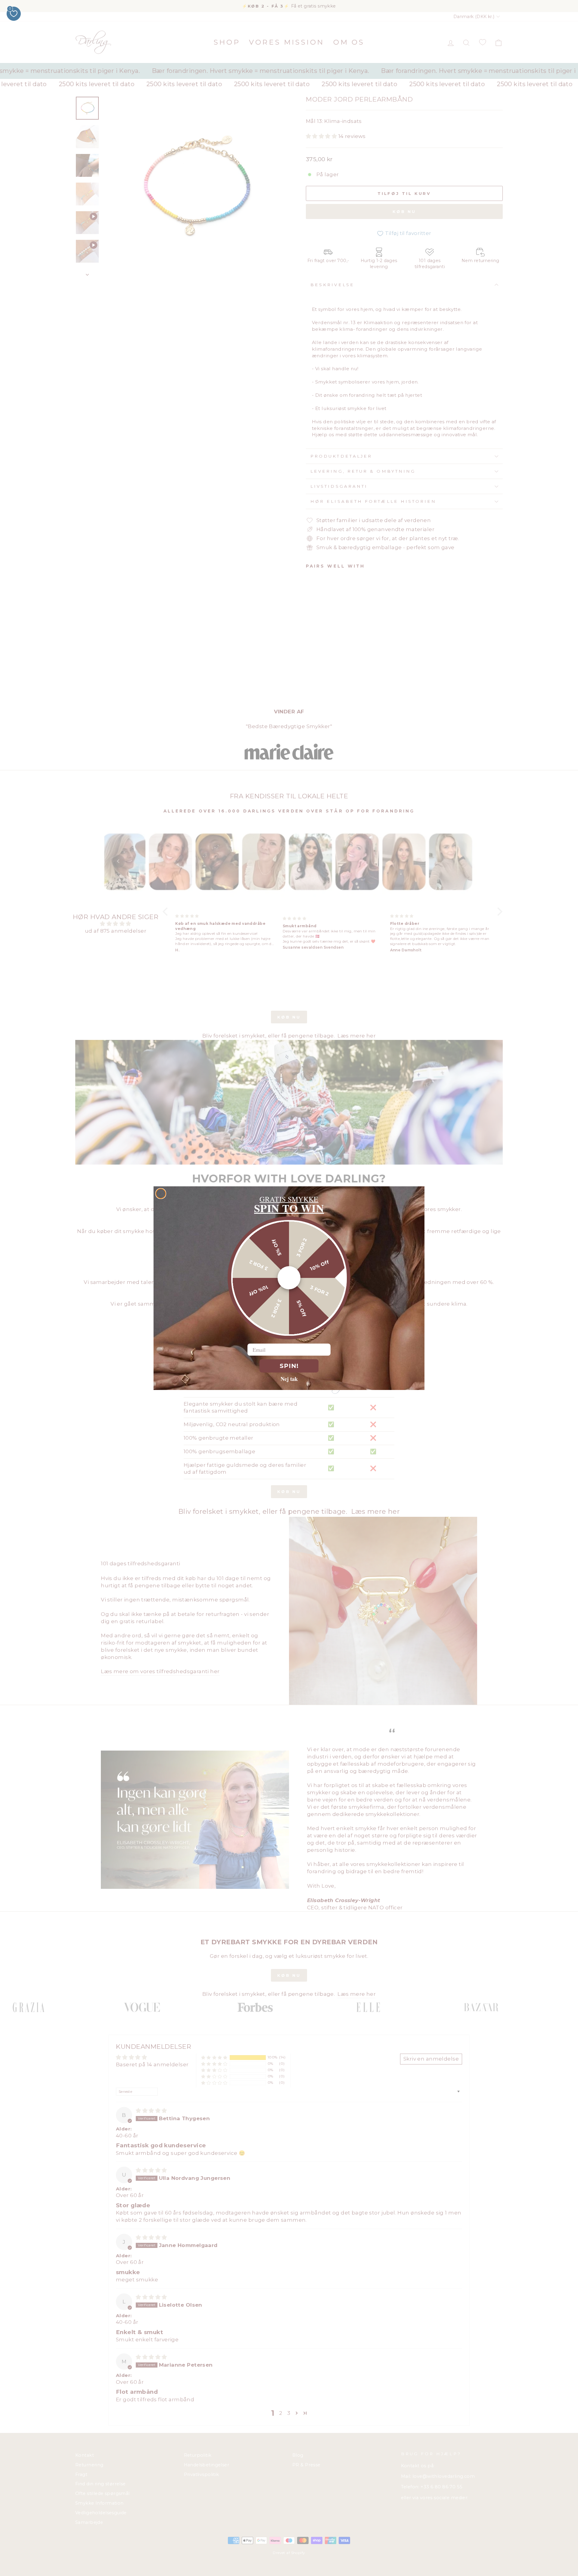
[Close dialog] (161, 1194)
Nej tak (289, 1379)
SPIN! (289, 1366)
